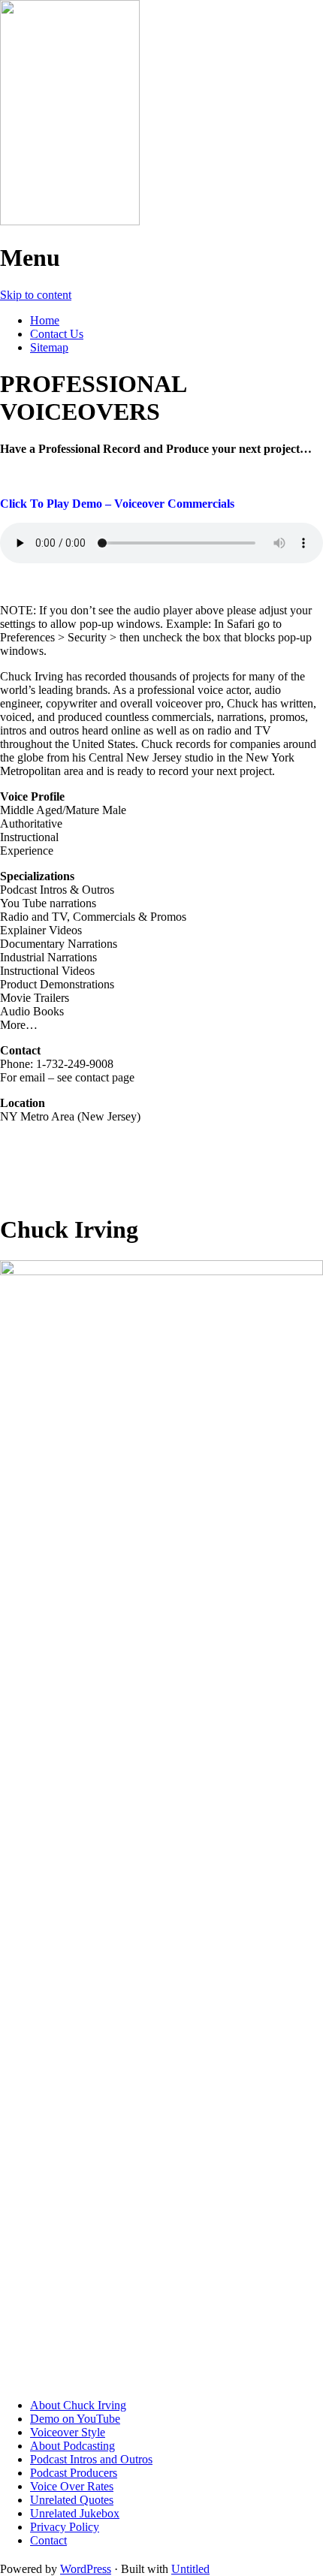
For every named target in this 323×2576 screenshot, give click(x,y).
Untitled (190, 2569)
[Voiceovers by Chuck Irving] (70, 221)
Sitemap (49, 347)
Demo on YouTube (75, 2419)
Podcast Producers (74, 2473)
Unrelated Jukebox (75, 2513)
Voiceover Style (68, 2432)
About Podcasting (72, 2446)
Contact (48, 2540)
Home (45, 320)
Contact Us (57, 334)
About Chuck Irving (78, 2405)
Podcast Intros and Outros (91, 2459)
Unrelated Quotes (72, 2500)
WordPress (86, 2569)
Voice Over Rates (72, 2486)
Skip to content (36, 295)
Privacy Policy (65, 2527)
